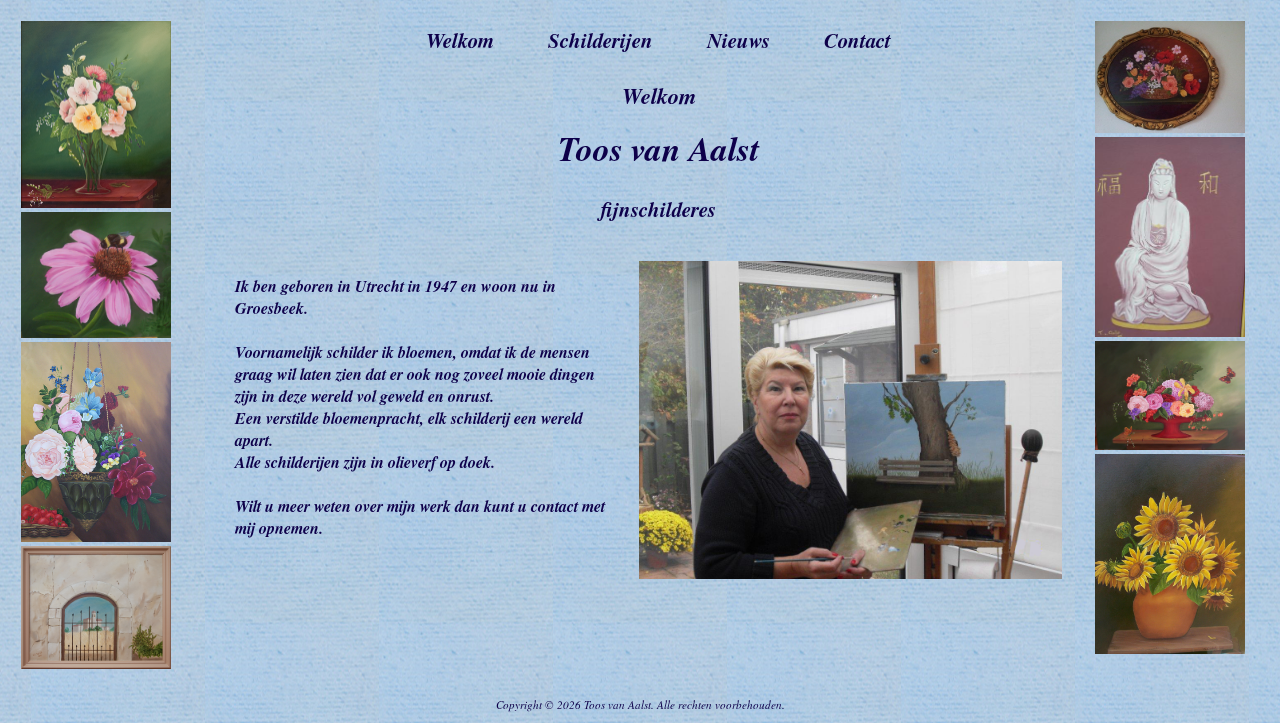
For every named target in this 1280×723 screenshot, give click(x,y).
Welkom (460, 40)
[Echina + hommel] (96, 332)
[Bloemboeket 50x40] (96, 202)
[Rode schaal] (1170, 444)
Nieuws (738, 40)
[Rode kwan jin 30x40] (1170, 331)
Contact (857, 40)
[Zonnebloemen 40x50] (1170, 648)
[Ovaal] (1170, 127)
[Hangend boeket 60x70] (96, 536)
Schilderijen (600, 40)
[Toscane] (96, 663)
